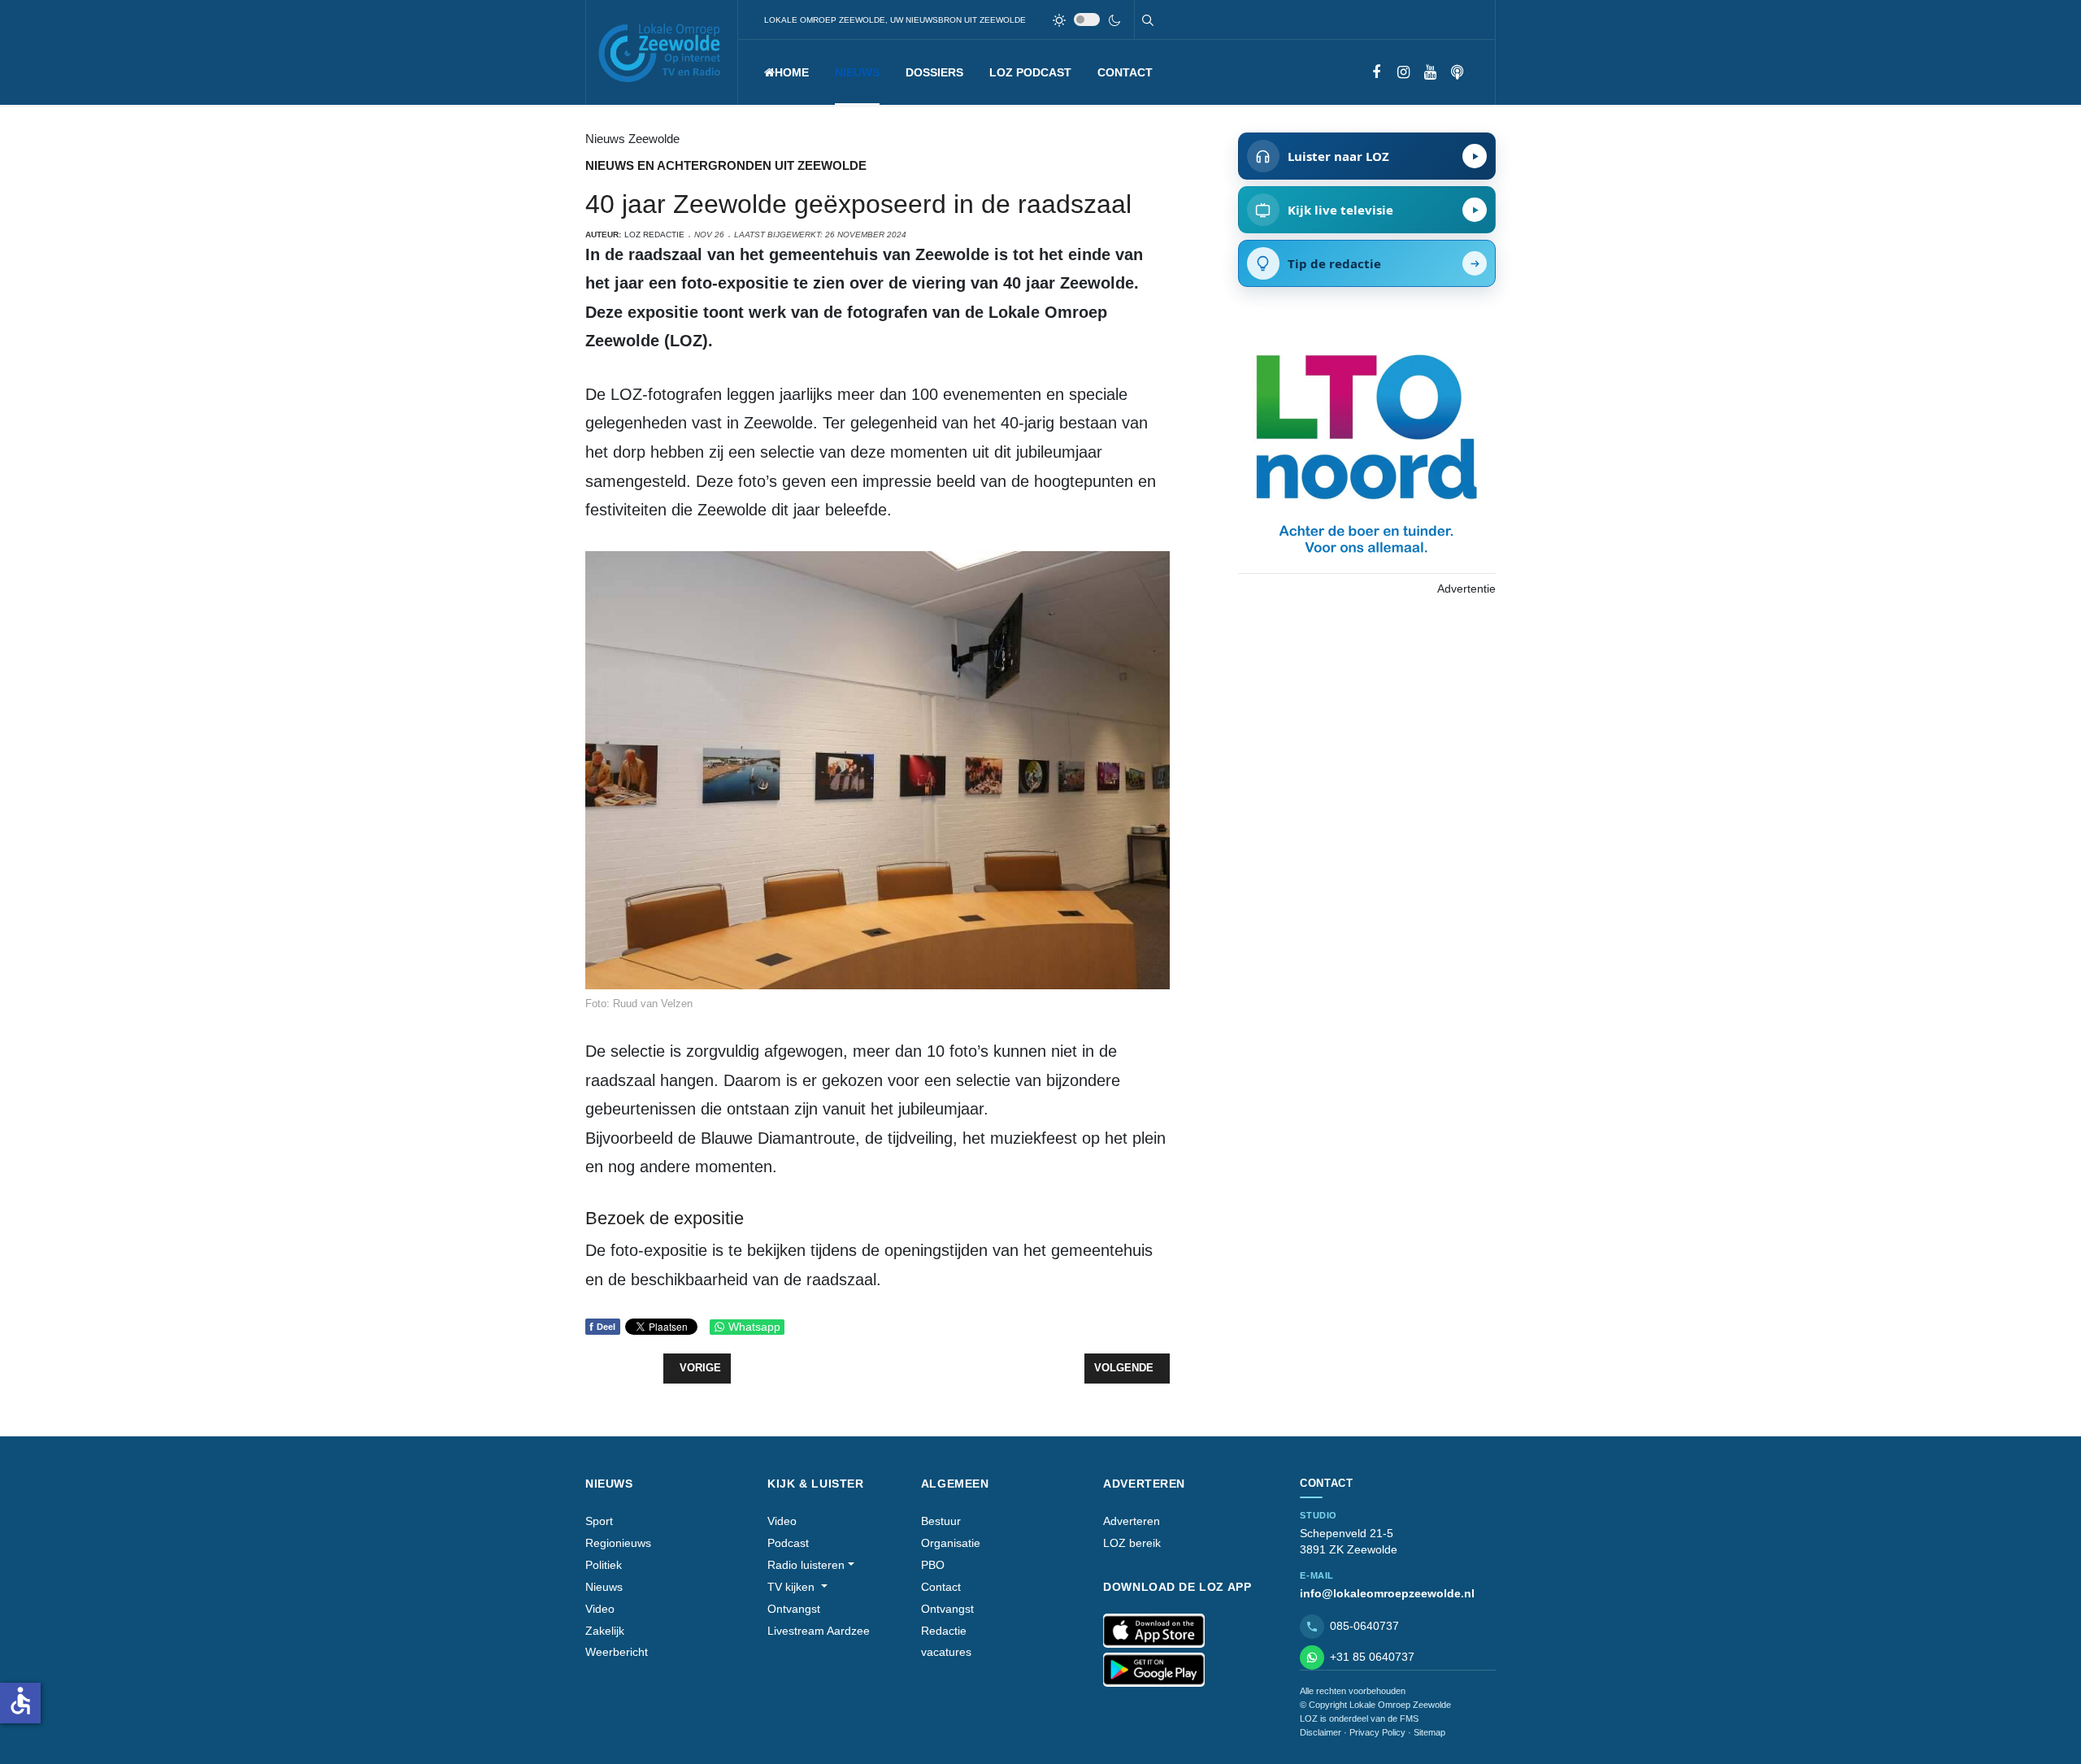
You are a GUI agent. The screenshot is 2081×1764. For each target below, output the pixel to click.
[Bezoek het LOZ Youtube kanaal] (1430, 73)
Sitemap (1429, 1732)
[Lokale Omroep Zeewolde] (662, 52)
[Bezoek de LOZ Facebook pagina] (1377, 73)
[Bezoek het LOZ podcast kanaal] (1457, 73)
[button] (857, 72)
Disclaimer (1321, 1732)
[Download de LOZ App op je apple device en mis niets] (1154, 1631)
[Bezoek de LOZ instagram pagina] (1403, 73)
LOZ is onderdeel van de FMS (1359, 1718)
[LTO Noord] (1366, 450)
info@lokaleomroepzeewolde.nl (1387, 1593)
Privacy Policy (1377, 1732)
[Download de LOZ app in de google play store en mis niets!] (1154, 1670)
